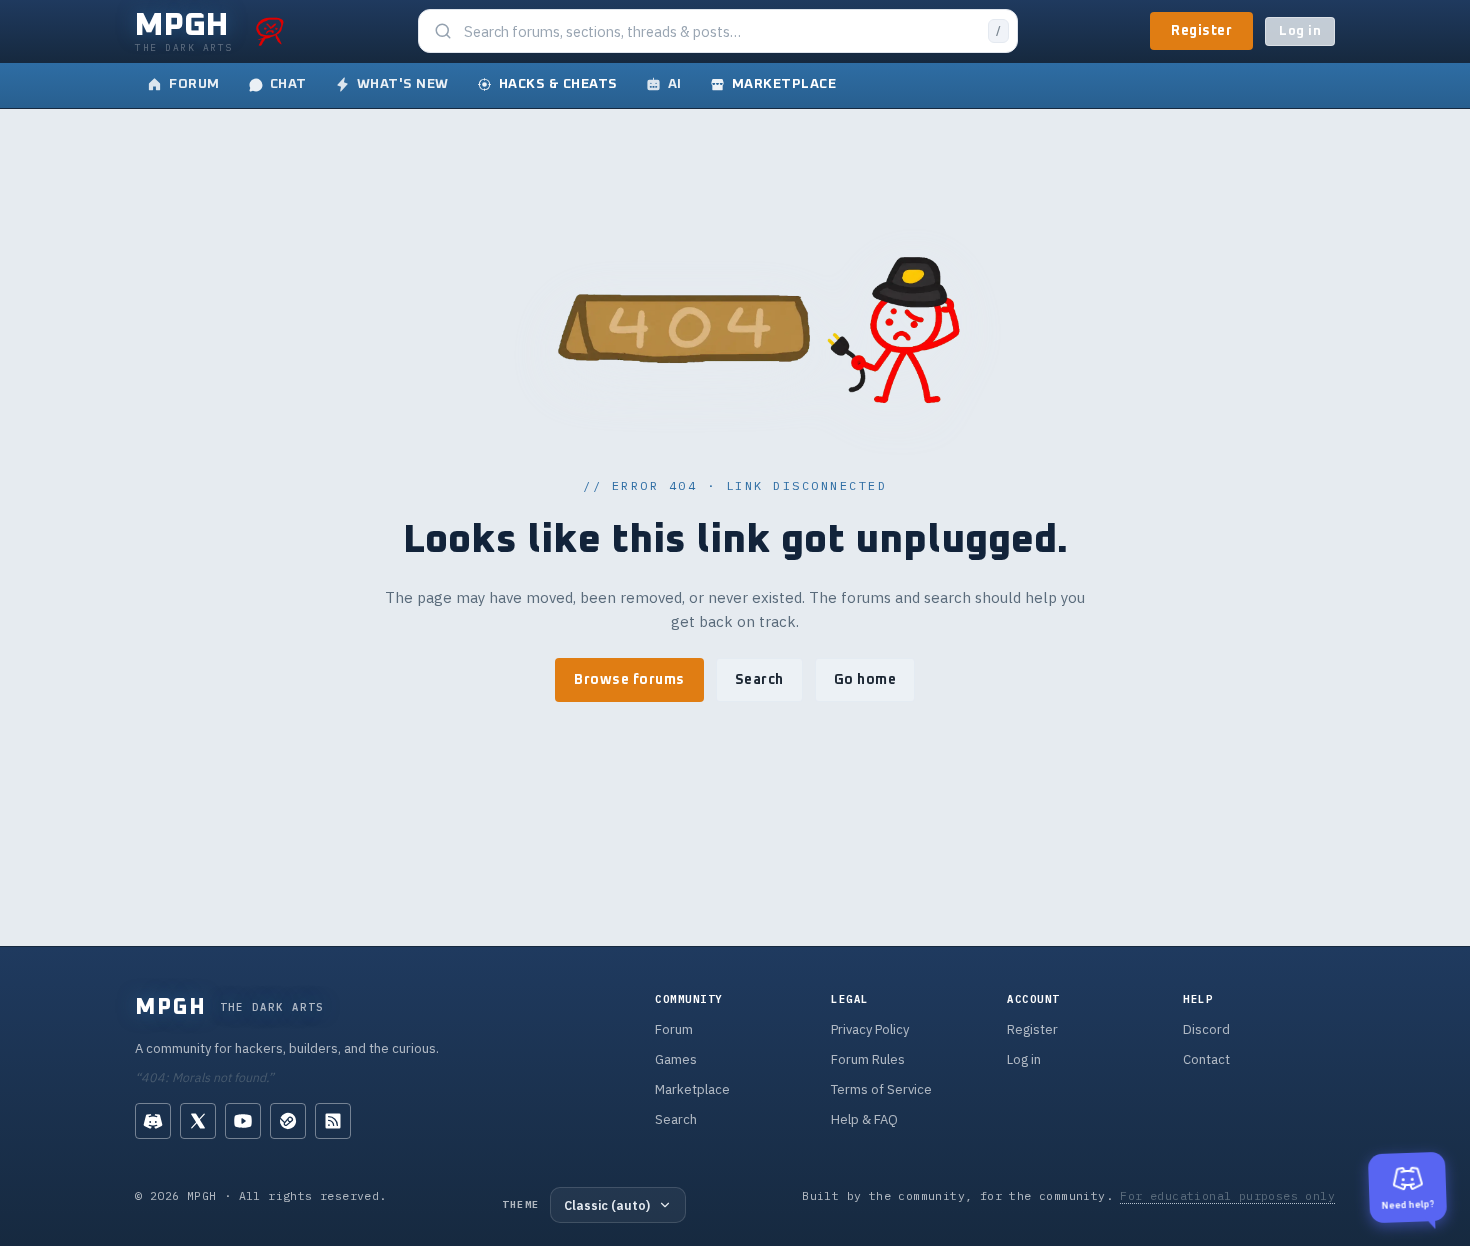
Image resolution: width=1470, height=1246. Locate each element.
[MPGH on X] (198, 1121)
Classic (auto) (607, 1205)
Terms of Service (881, 1089)
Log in (1300, 31)
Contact (1206, 1059)
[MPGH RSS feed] (333, 1121)
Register (1201, 31)
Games (676, 1059)
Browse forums (629, 680)
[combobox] (720, 31)
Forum (674, 1029)
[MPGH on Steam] (288, 1121)
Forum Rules (868, 1059)
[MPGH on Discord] (153, 1121)
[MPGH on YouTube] (243, 1121)
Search (759, 680)
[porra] (270, 31)
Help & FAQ (864, 1119)
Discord (1206, 1029)
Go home (865, 680)
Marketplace (692, 1089)
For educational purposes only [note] (1227, 1195)
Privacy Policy (870, 1029)
